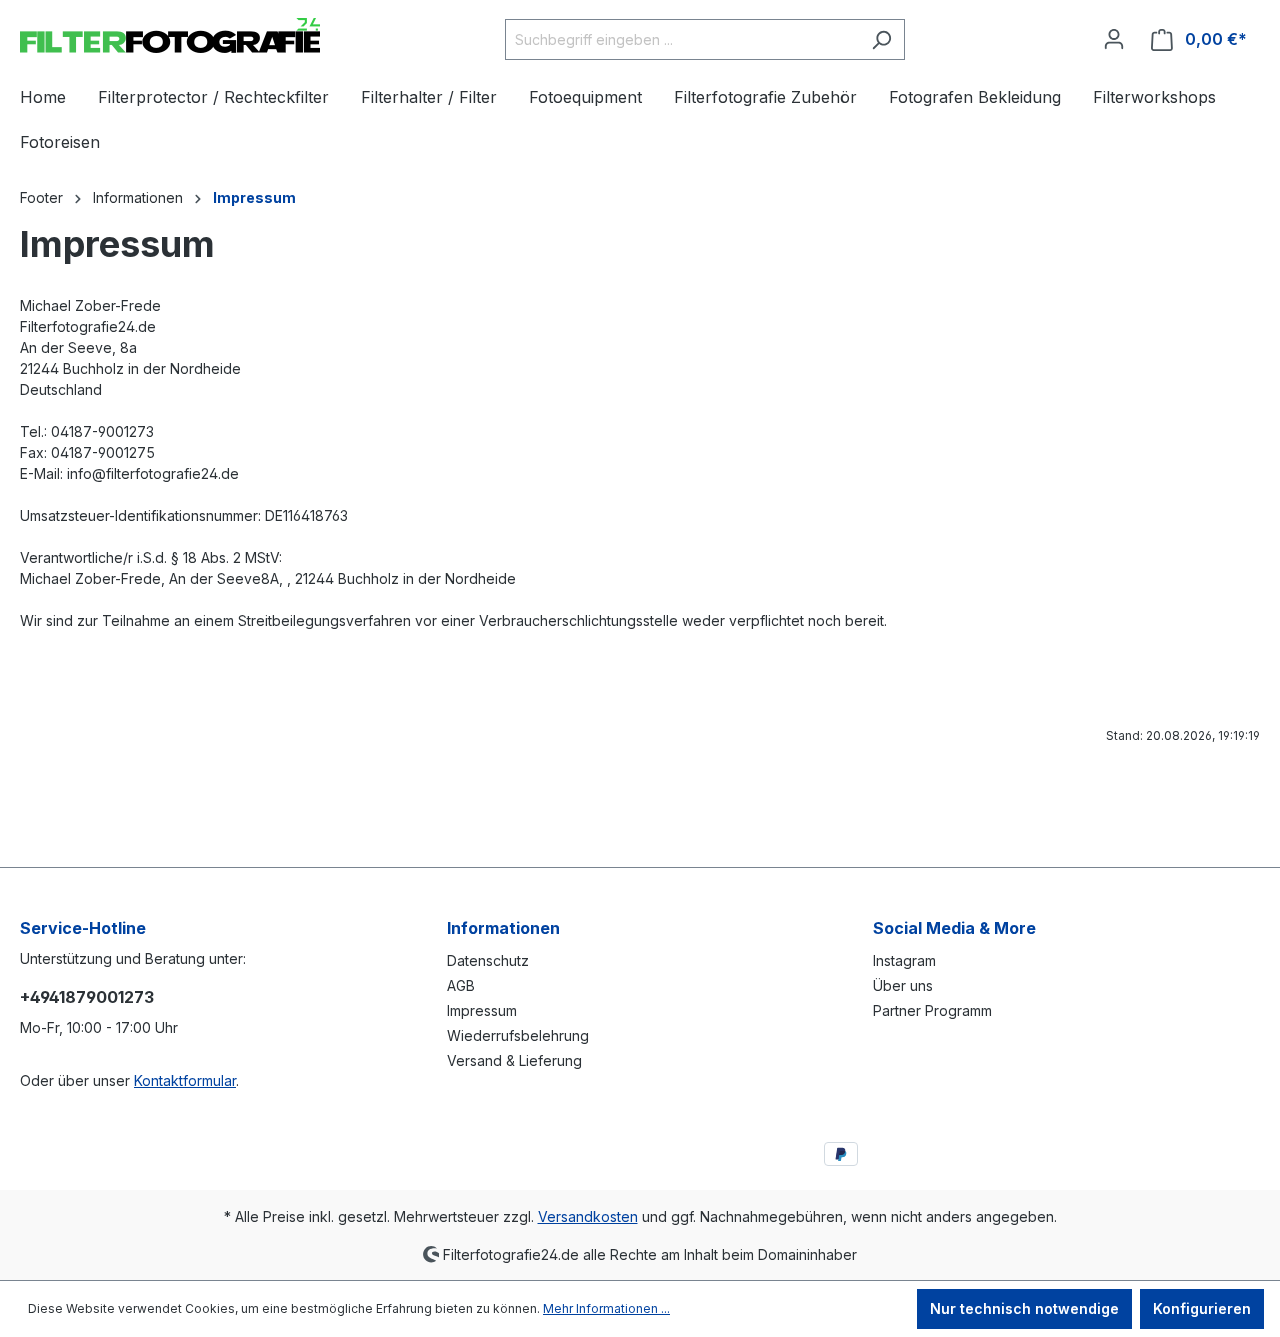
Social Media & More (954, 928)
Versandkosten (588, 1216)
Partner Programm (932, 1010)
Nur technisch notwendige (1024, 1308)
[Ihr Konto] (1114, 39)
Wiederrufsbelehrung (518, 1035)
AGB (461, 985)
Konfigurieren (1202, 1308)
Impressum (482, 1010)
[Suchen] (881, 39)
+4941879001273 (87, 997)
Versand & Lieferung (514, 1060)
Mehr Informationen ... (606, 1308)
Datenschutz (488, 960)
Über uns (903, 985)
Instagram (904, 960)
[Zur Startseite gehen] (170, 35)
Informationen (503, 928)
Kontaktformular (185, 1080)
